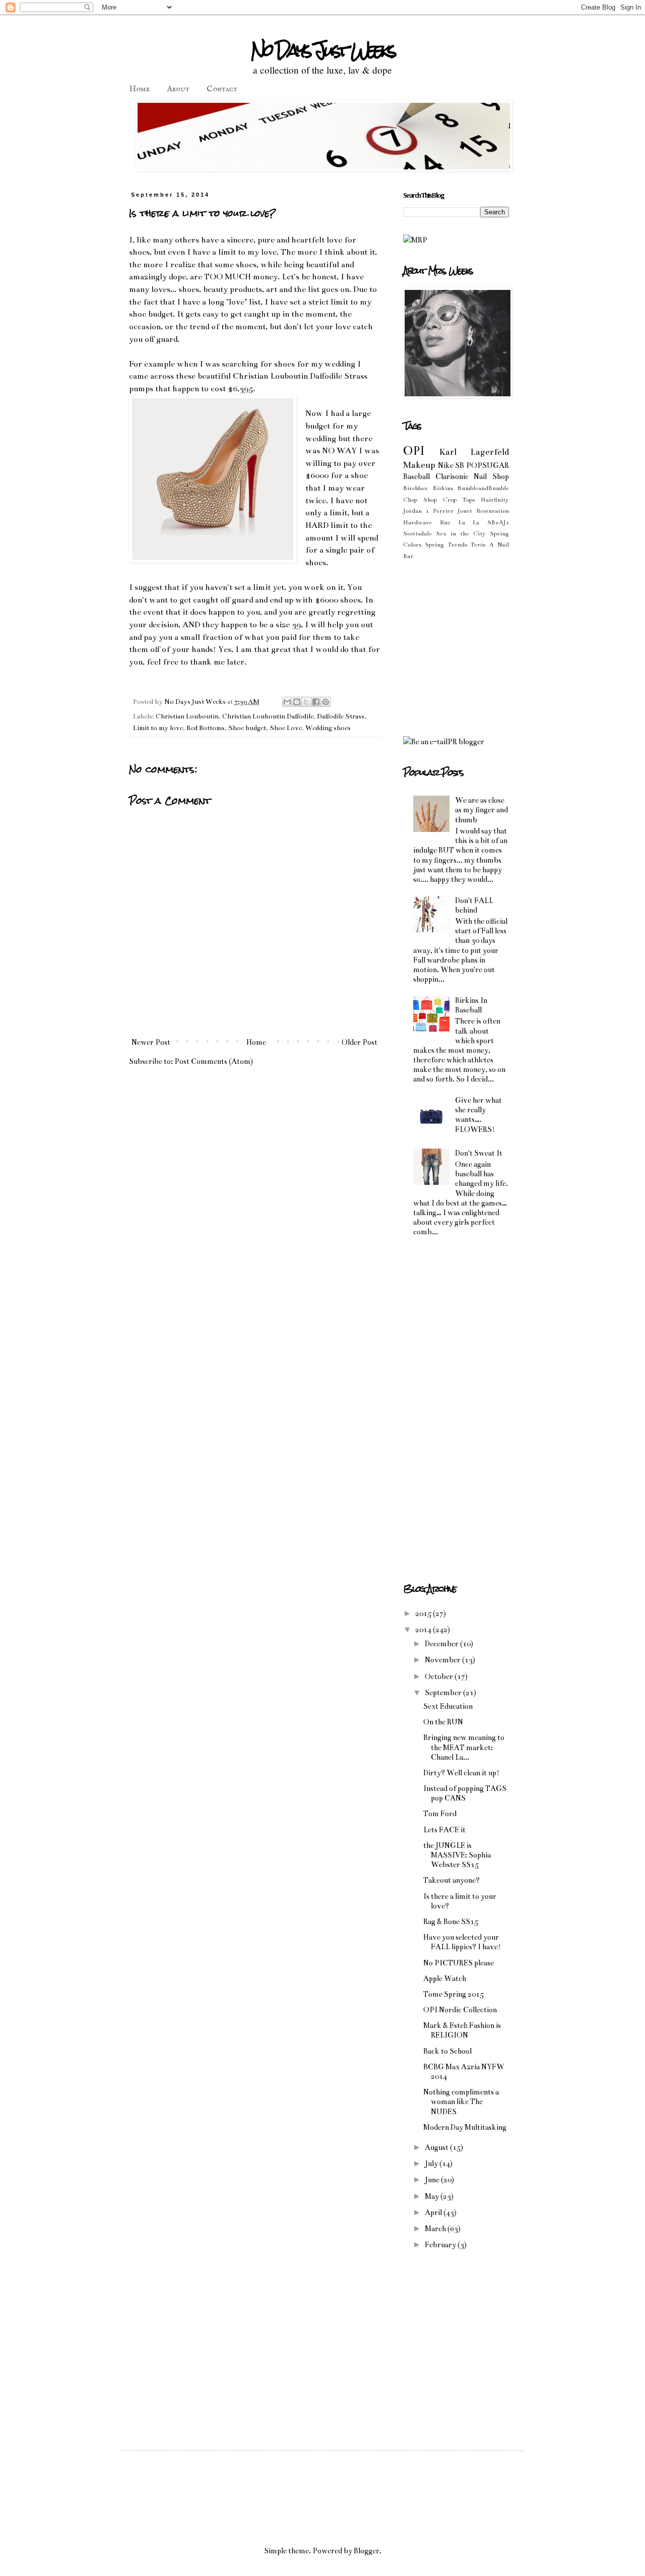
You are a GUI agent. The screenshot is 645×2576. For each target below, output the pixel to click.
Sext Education (448, 1706)
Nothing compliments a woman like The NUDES (461, 2102)
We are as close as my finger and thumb (481, 810)
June (433, 2180)
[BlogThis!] (297, 702)
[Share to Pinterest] (326, 702)
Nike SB (451, 465)
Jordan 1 (416, 511)
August (437, 2147)
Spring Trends (446, 545)
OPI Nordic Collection (460, 2010)
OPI (414, 451)
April (434, 2212)
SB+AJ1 (498, 522)
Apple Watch (445, 1979)
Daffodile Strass (341, 716)
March (436, 2229)
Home (140, 89)
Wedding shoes (328, 728)
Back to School (447, 2051)
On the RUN (443, 1722)
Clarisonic (452, 476)
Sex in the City (461, 533)
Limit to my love (158, 728)
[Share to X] (306, 702)
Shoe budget (247, 728)
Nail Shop (491, 476)
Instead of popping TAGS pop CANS (465, 1793)
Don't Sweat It (479, 1153)
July (432, 2164)
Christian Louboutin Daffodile (268, 716)
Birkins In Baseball (471, 1005)
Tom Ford (440, 1814)
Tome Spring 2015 (454, 1994)
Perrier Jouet (453, 511)
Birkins (443, 488)
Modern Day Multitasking (465, 2127)
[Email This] (287, 702)
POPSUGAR (488, 465)
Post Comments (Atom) (214, 1061)
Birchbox (415, 488)
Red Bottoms (206, 728)
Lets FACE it (444, 1830)
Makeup (419, 465)
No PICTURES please (459, 1963)
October (440, 1676)
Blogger (367, 2551)
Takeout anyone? (451, 1880)
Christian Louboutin (187, 716)
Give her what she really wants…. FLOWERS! (478, 1115)
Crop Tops (459, 500)
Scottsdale (417, 533)
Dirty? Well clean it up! (461, 1773)
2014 (424, 1630)
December (442, 1644)
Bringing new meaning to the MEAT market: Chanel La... (464, 1747)
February (441, 2245)
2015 (424, 1613)
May (433, 2196)
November (443, 1660)
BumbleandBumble (483, 488)
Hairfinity (495, 500)
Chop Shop (420, 500)
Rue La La (460, 522)
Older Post (360, 1042)
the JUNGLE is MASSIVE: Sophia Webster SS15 (457, 1855)
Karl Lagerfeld (474, 452)
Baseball (416, 476)
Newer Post (151, 1042)
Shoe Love (286, 728)
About (178, 89)
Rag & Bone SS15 (451, 1922)
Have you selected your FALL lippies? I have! (462, 1942)
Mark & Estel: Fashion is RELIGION (462, 2030)
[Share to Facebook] (316, 702)
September (444, 1693)
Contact (222, 89)
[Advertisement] (488, 647)
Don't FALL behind (474, 905)
